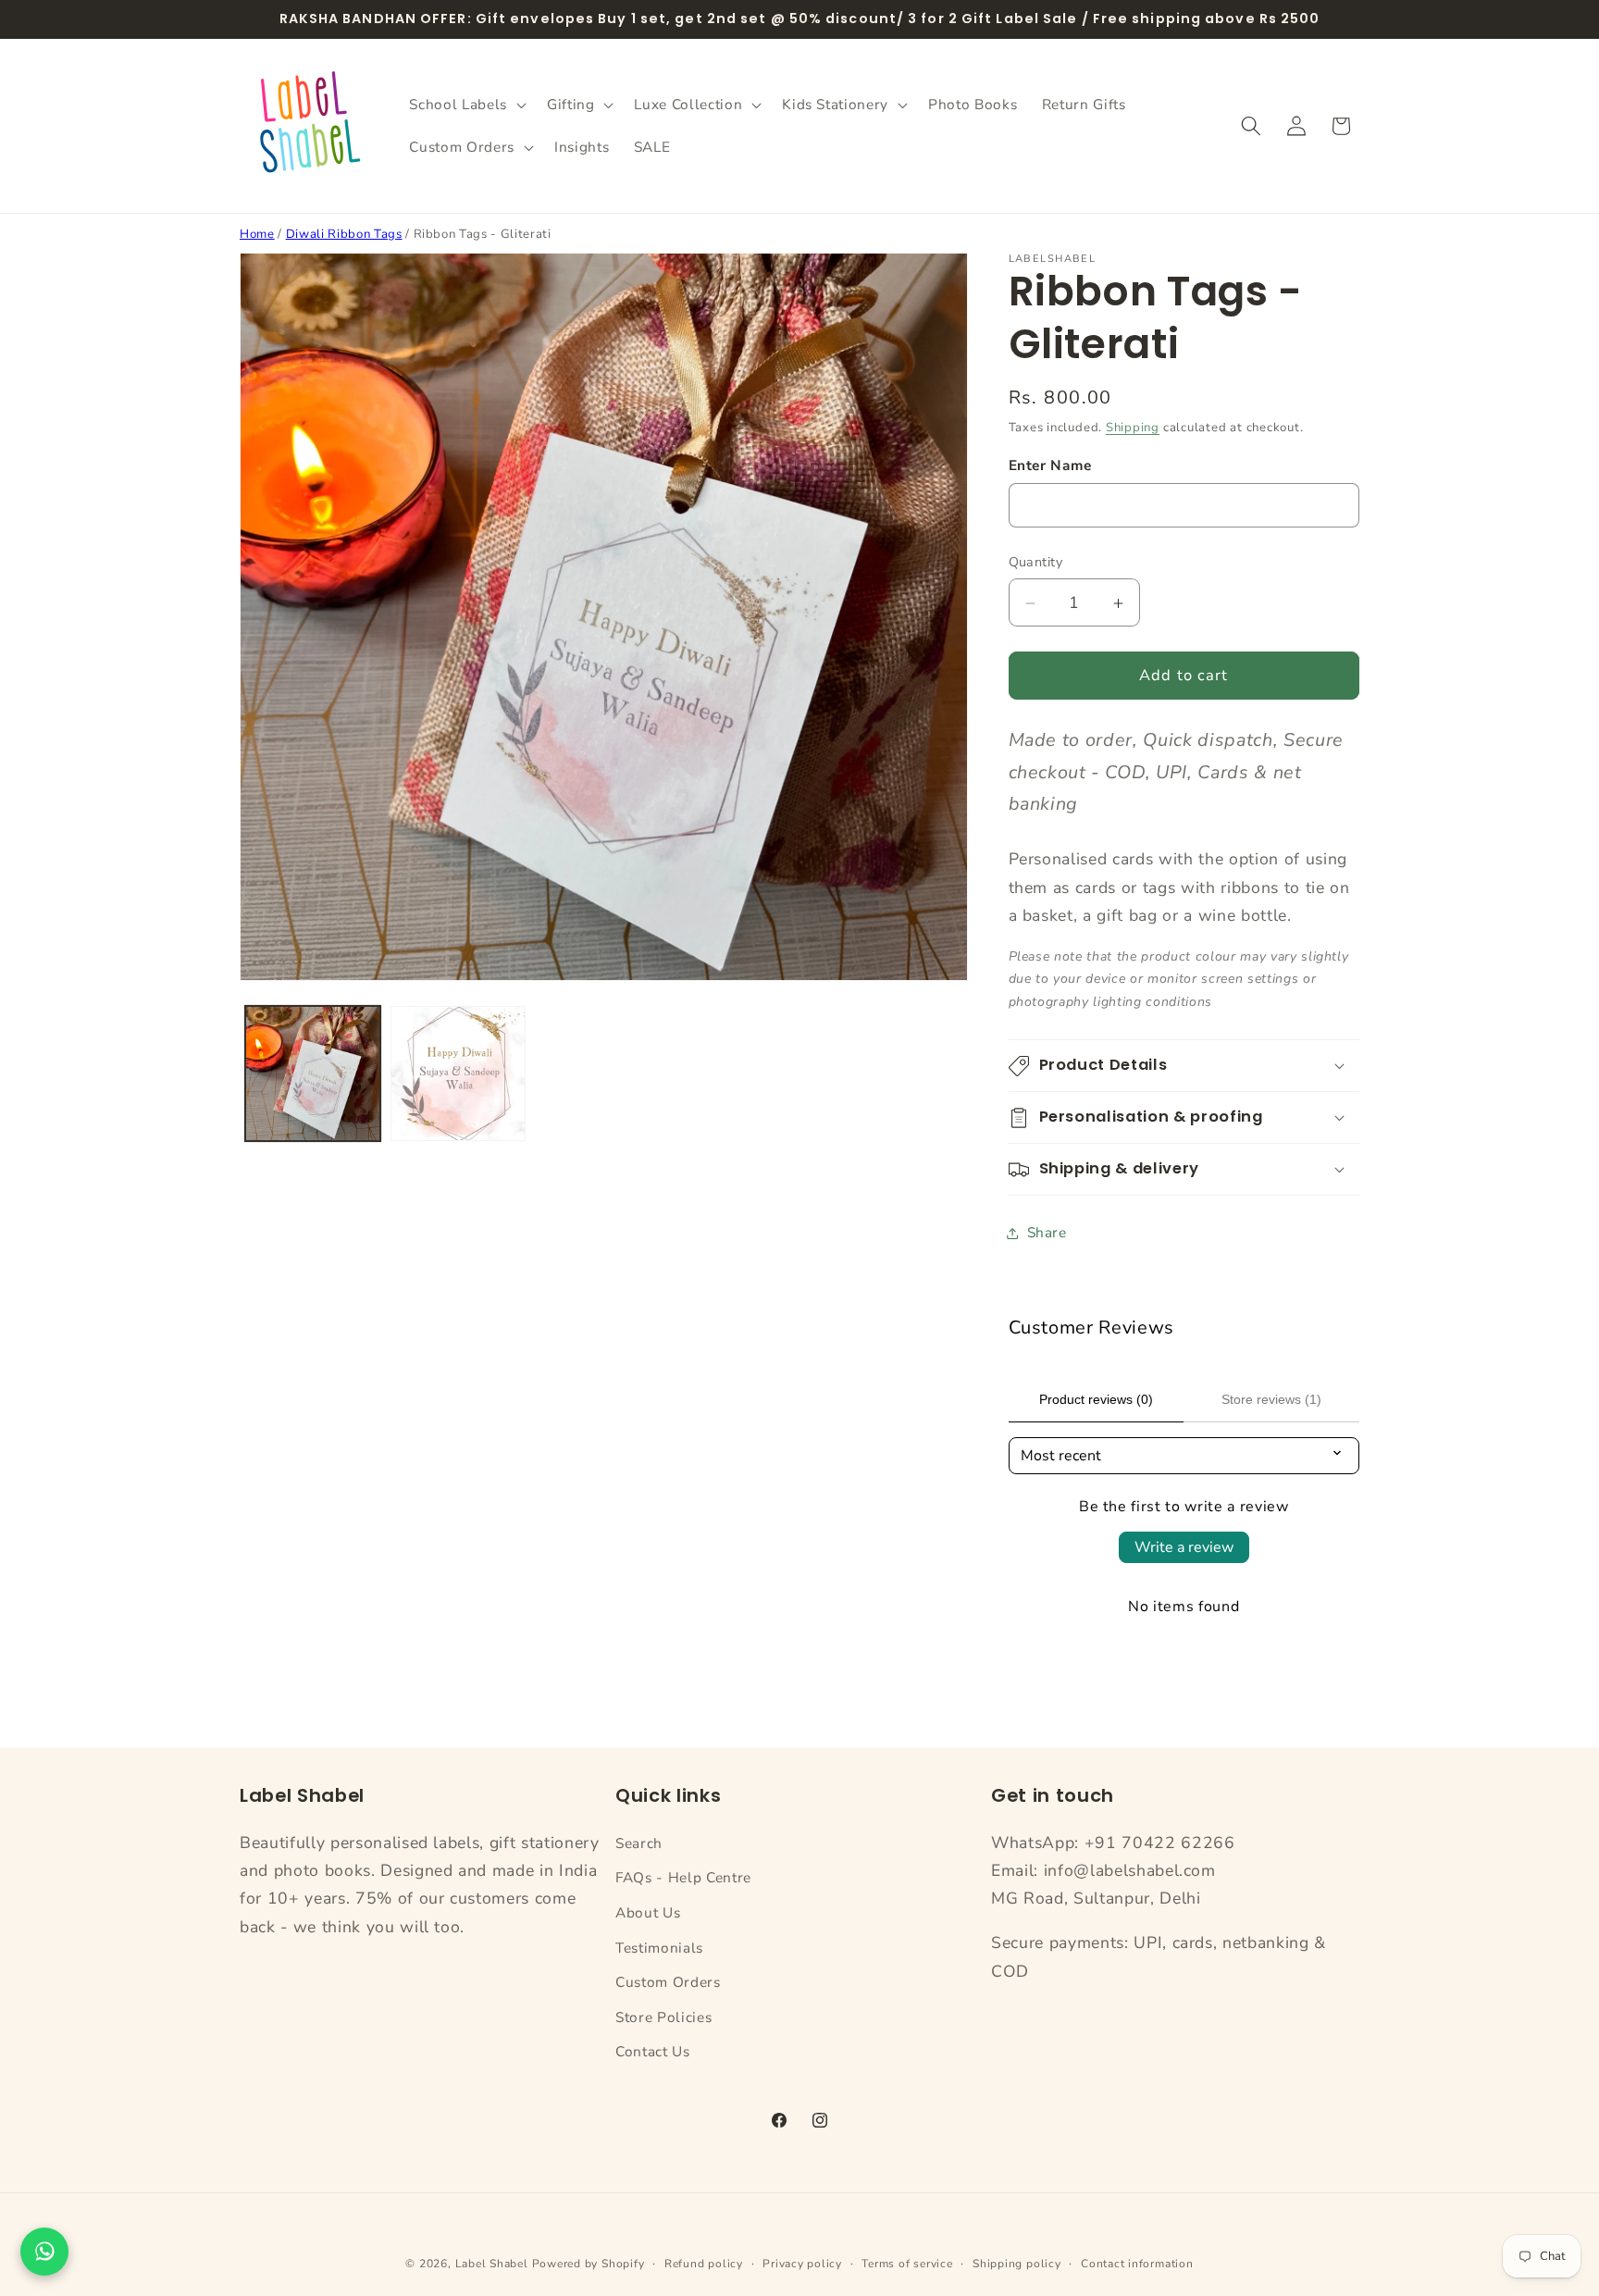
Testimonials (659, 1948)
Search (639, 1843)
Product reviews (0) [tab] (1096, 1399)
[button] (465, 105)
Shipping (1133, 428)
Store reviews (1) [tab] (1271, 1399)
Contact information (1137, 2264)
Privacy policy (802, 2264)
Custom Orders (668, 1982)
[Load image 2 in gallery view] (458, 1074)
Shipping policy (1017, 2264)
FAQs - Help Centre (683, 1877)
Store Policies (663, 2017)
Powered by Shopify (589, 2264)
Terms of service (907, 2264)
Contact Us (653, 2051)
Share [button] (1047, 1232)
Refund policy (704, 2264)
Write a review (1184, 1547)
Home (257, 234)
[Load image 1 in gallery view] (313, 1074)
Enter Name (1051, 465)
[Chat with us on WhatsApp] (44, 2252)
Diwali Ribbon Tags (344, 234)
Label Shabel (492, 2264)
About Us (648, 1912)
